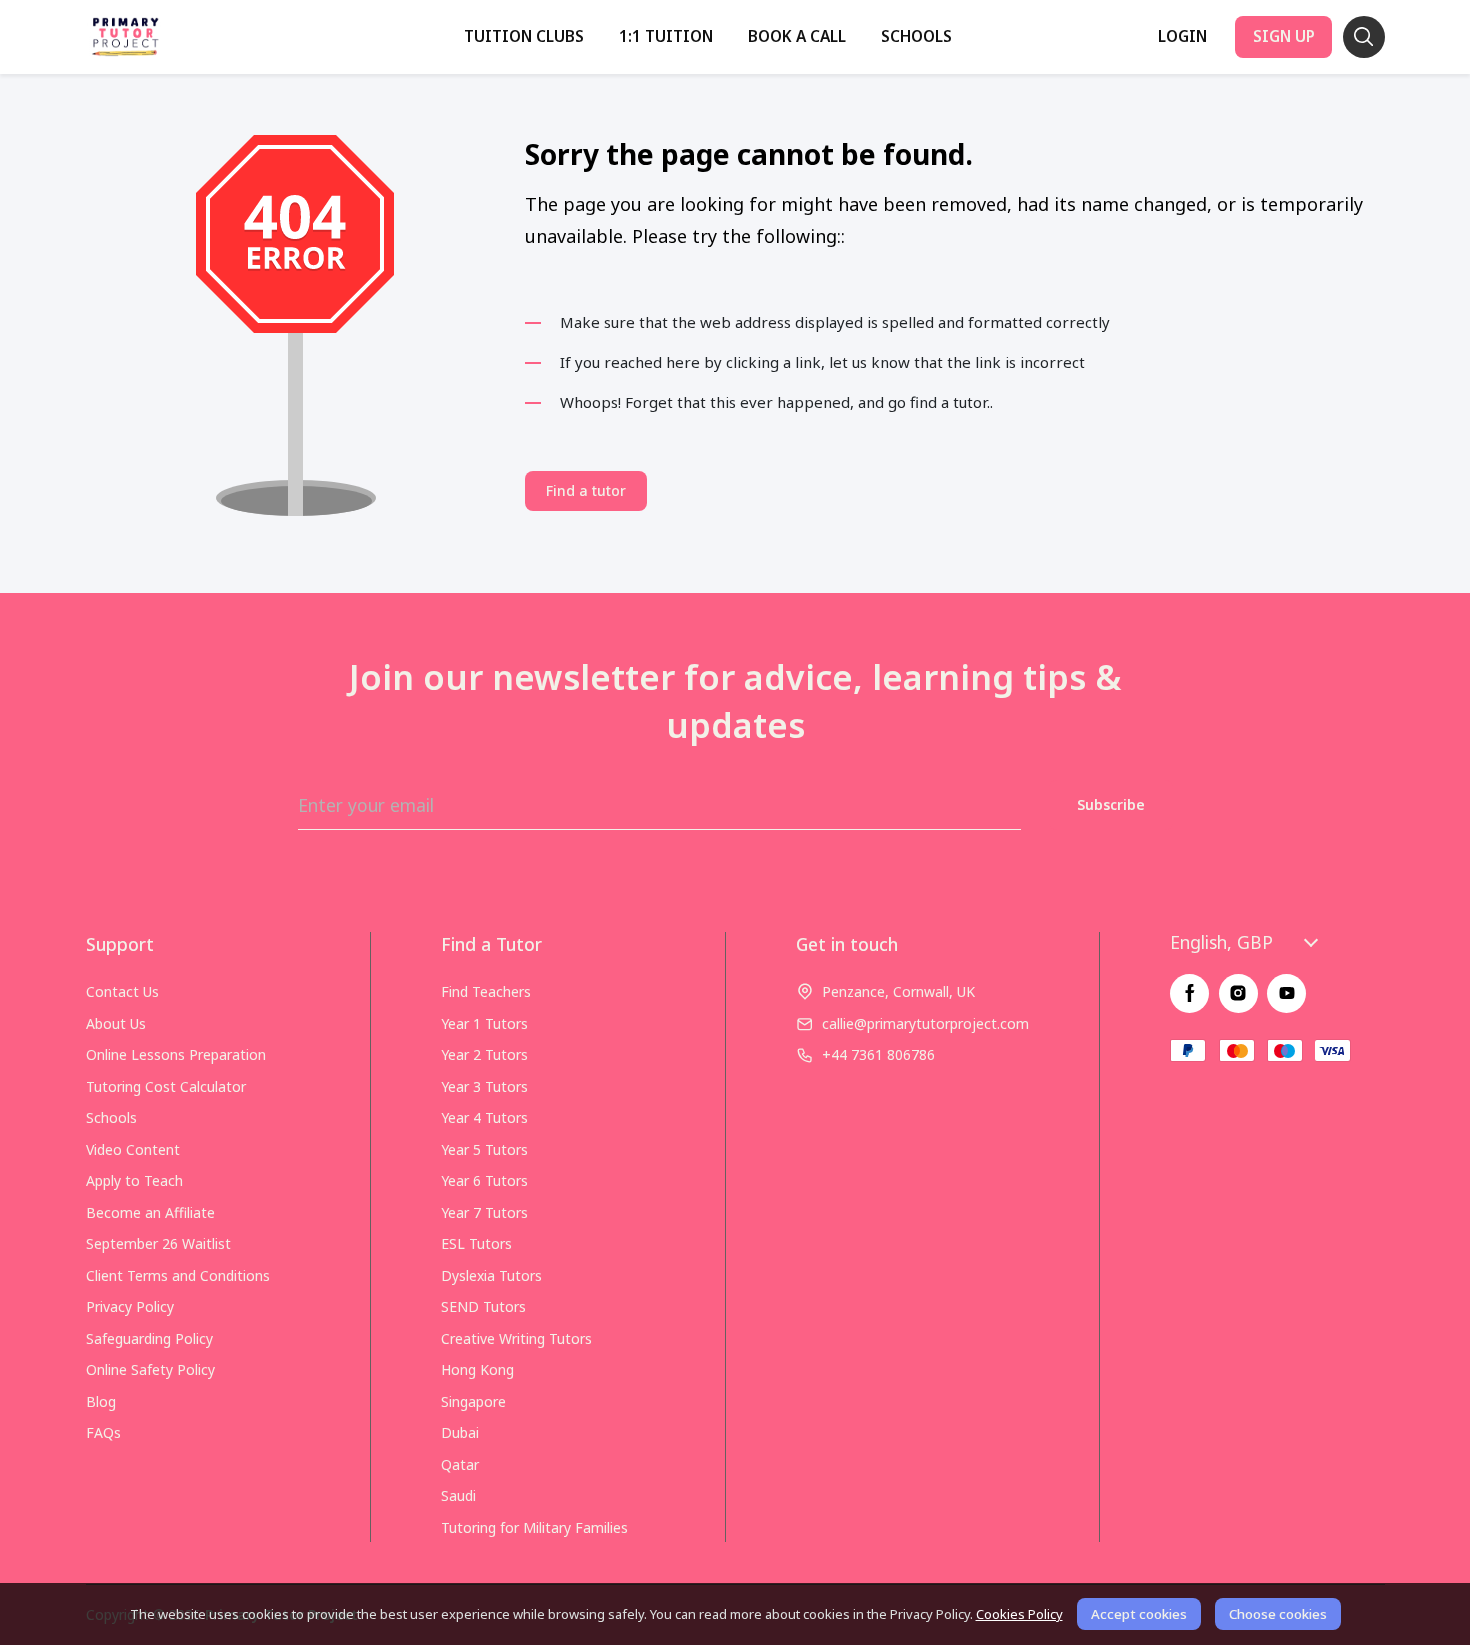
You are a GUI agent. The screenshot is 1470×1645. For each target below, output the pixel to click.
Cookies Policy (1019, 1614)
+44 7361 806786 (878, 1054)
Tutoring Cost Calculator (166, 1086)
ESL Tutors (476, 1243)
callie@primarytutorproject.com (925, 1023)
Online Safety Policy (150, 1369)
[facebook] (1189, 993)
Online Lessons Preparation (176, 1054)
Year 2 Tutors (484, 1054)
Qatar (460, 1464)
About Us (116, 1023)
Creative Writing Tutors (516, 1338)
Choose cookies (1278, 1614)
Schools (916, 36)
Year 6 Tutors (484, 1180)
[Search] (1364, 37)
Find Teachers (486, 991)
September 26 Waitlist (158, 1243)
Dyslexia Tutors (491, 1275)
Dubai (460, 1432)
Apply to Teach (134, 1180)
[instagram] (1238, 993)
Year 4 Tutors (484, 1117)
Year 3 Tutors (484, 1086)
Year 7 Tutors (484, 1212)
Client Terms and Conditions (178, 1275)
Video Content (133, 1149)
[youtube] (1286, 993)
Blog (101, 1401)
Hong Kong (477, 1369)
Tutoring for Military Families (534, 1527)
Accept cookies (1139, 1614)
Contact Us (122, 991)
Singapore (473, 1401)
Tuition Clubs (524, 36)
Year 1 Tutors (484, 1023)
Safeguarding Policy (149, 1338)
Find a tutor (586, 490)
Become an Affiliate (150, 1212)
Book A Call (797, 36)
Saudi (458, 1495)
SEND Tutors (483, 1306)
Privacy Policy (130, 1306)
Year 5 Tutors (484, 1149)
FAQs (103, 1432)
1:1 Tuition (666, 36)
